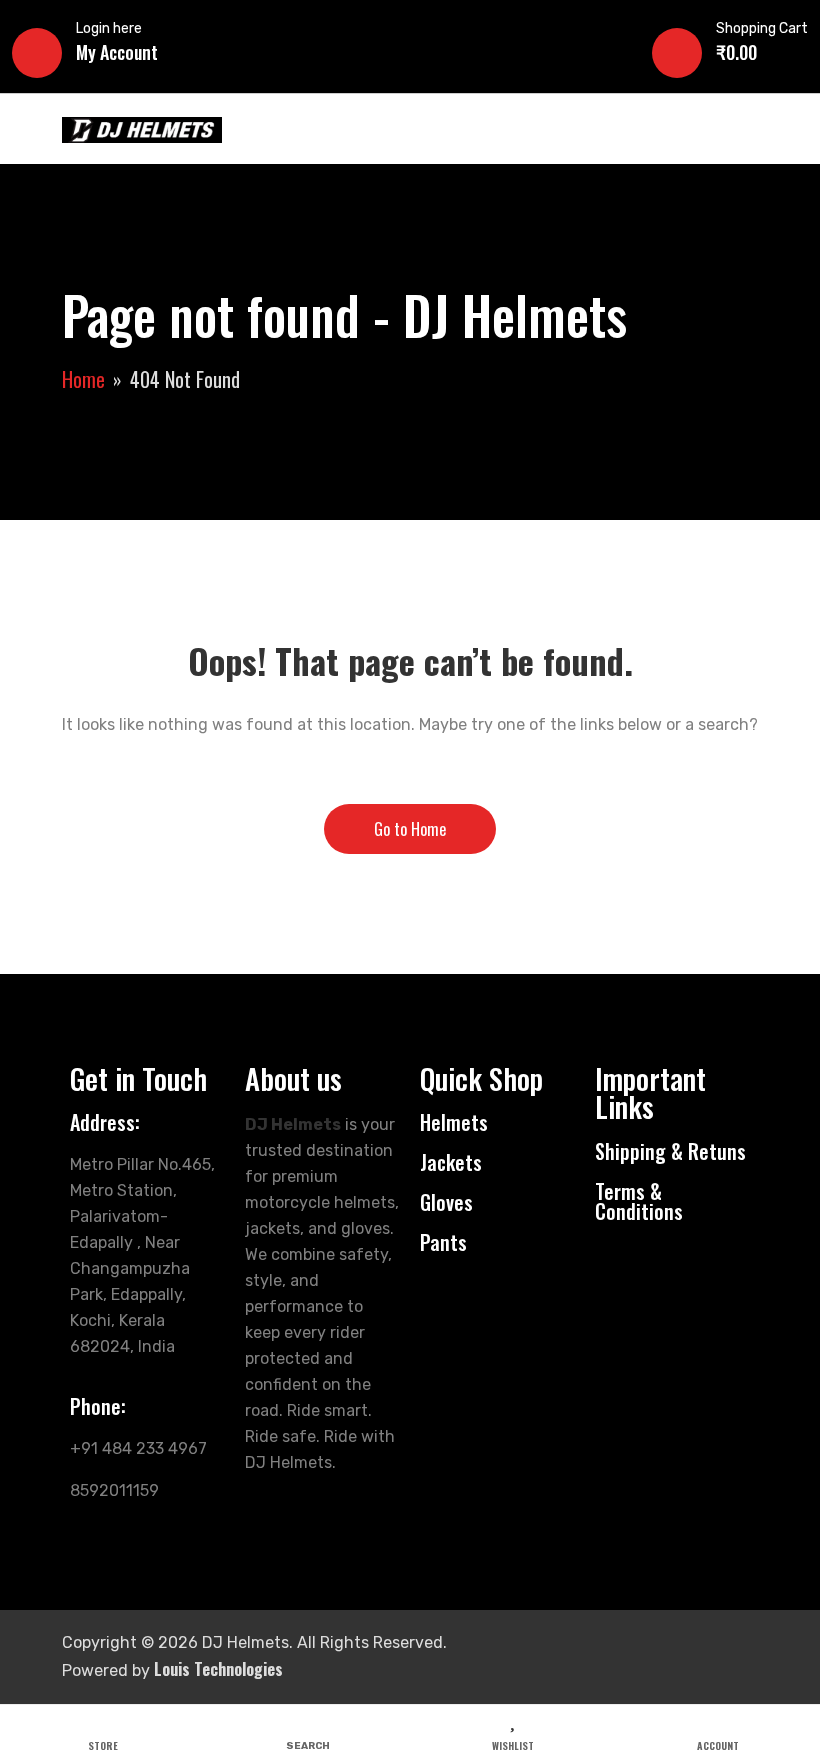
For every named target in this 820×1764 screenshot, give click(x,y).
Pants (443, 1242)
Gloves (446, 1202)
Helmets (454, 1122)
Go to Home (410, 829)
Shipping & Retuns (670, 1151)
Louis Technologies (218, 1669)
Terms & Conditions (639, 1201)
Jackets (451, 1162)
